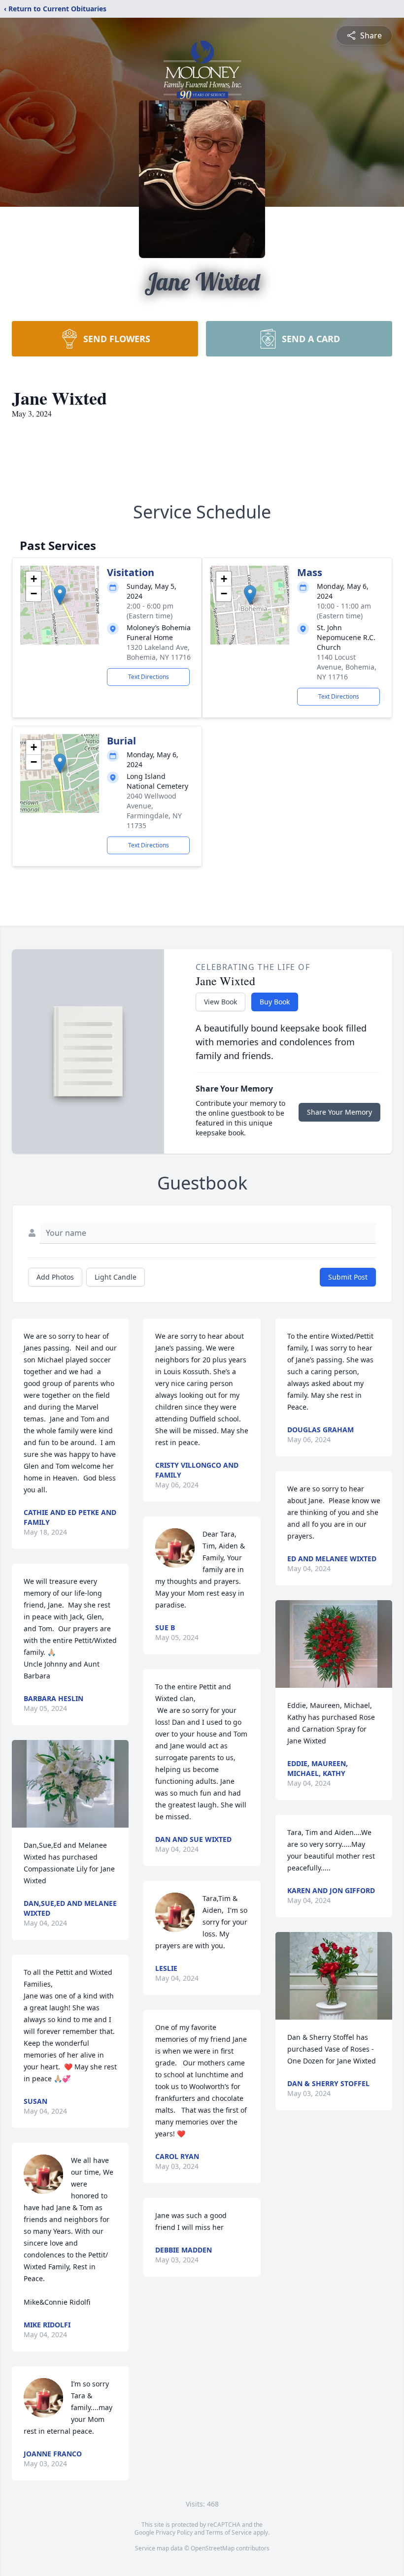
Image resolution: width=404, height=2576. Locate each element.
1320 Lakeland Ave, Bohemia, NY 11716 (159, 652)
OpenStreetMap (213, 2548)
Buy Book (275, 1002)
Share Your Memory (339, 1112)
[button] (60, 595)
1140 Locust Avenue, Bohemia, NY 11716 (347, 667)
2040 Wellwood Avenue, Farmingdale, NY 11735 (154, 811)
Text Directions (149, 677)
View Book (220, 1002)
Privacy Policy (174, 2532)
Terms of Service (229, 2532)
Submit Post (348, 1277)
